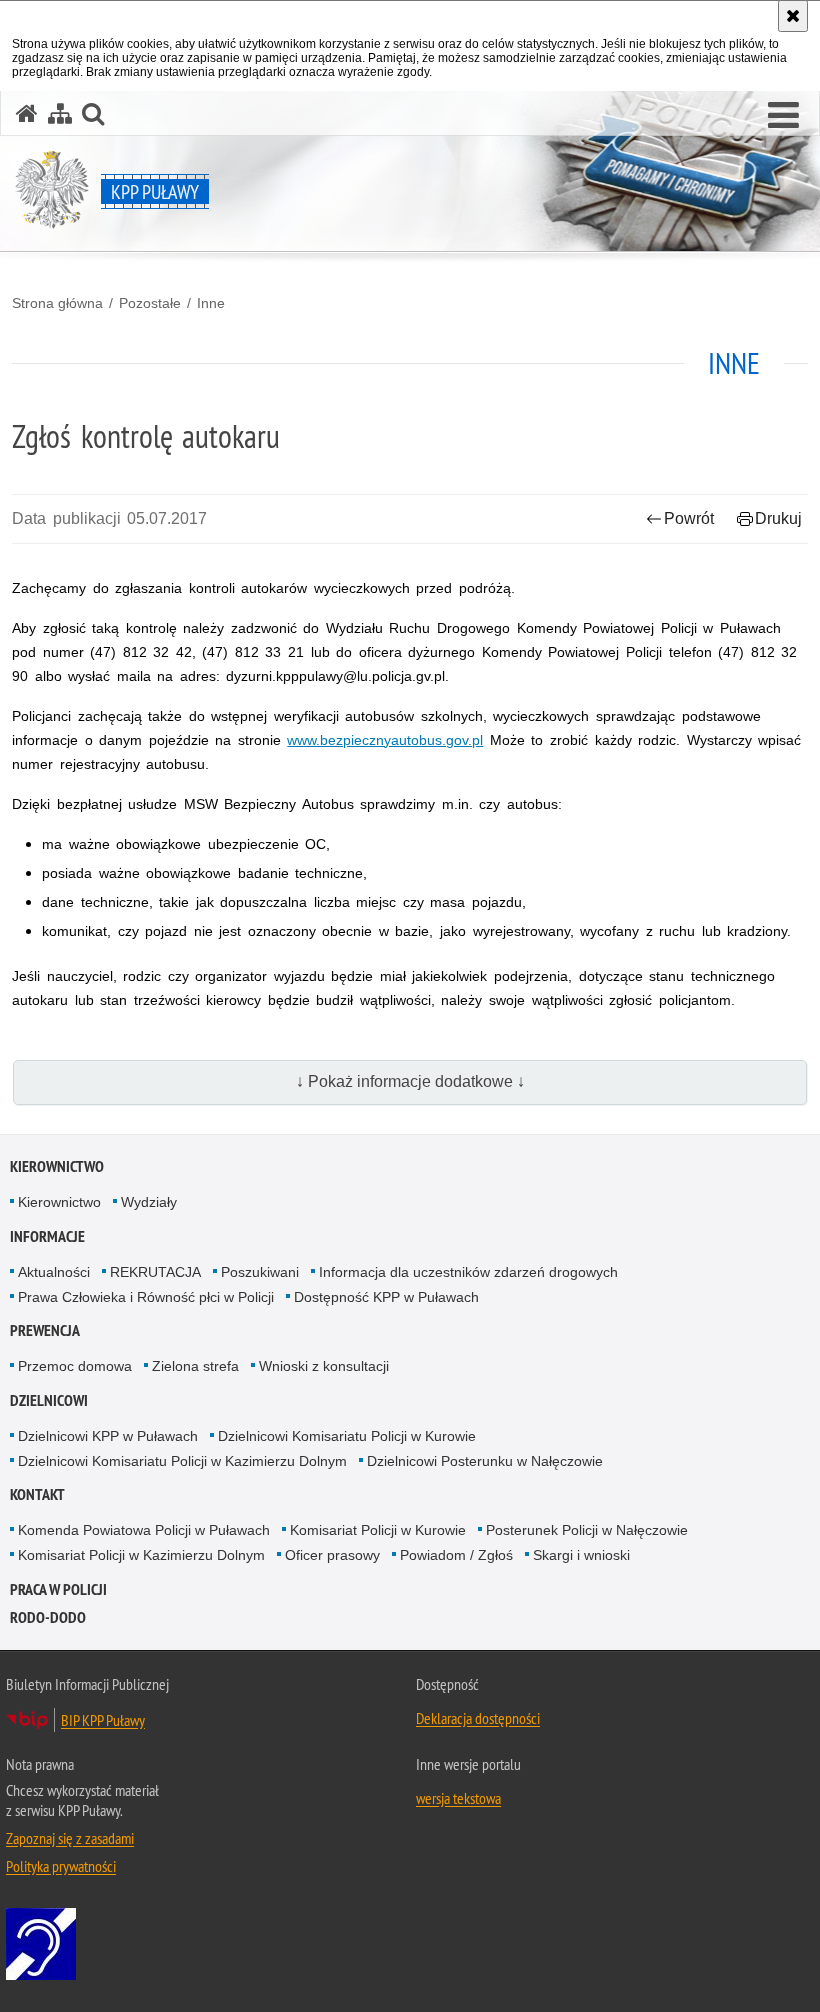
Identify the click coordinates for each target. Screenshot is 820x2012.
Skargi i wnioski (581, 1555)
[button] (783, 116)
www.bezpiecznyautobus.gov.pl (385, 740)
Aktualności (54, 1272)
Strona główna (57, 303)
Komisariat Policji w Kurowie (378, 1530)
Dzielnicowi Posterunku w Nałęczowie (485, 1461)
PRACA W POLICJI (58, 1589)
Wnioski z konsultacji (324, 1366)
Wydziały (149, 1202)
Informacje (47, 1236)
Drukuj (778, 518)
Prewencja (45, 1330)
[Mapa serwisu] (60, 113)
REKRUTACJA (155, 1272)
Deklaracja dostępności (478, 1718)
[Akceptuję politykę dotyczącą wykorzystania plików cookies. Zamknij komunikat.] (793, 16)
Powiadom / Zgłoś (456, 1555)
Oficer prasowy (332, 1555)
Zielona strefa (195, 1366)
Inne (211, 303)
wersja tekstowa (458, 1798)
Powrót (689, 518)
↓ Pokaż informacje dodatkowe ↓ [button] (410, 1081)
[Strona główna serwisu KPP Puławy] (27, 113)
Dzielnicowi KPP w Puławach (108, 1436)
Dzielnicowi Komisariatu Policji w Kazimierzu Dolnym (182, 1461)
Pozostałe (150, 303)
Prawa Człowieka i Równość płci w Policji (146, 1297)
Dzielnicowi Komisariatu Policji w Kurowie (347, 1436)
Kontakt (37, 1494)
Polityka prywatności (61, 1866)
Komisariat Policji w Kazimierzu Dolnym (141, 1555)
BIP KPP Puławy (103, 1720)
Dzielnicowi (49, 1400)
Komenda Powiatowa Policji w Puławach (144, 1530)
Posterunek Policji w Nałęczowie (587, 1530)
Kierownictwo (57, 1166)
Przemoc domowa (75, 1366)
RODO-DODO (48, 1617)
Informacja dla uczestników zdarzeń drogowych (468, 1272)
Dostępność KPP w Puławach (386, 1297)
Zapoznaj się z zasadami (70, 1838)
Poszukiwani (260, 1272)
